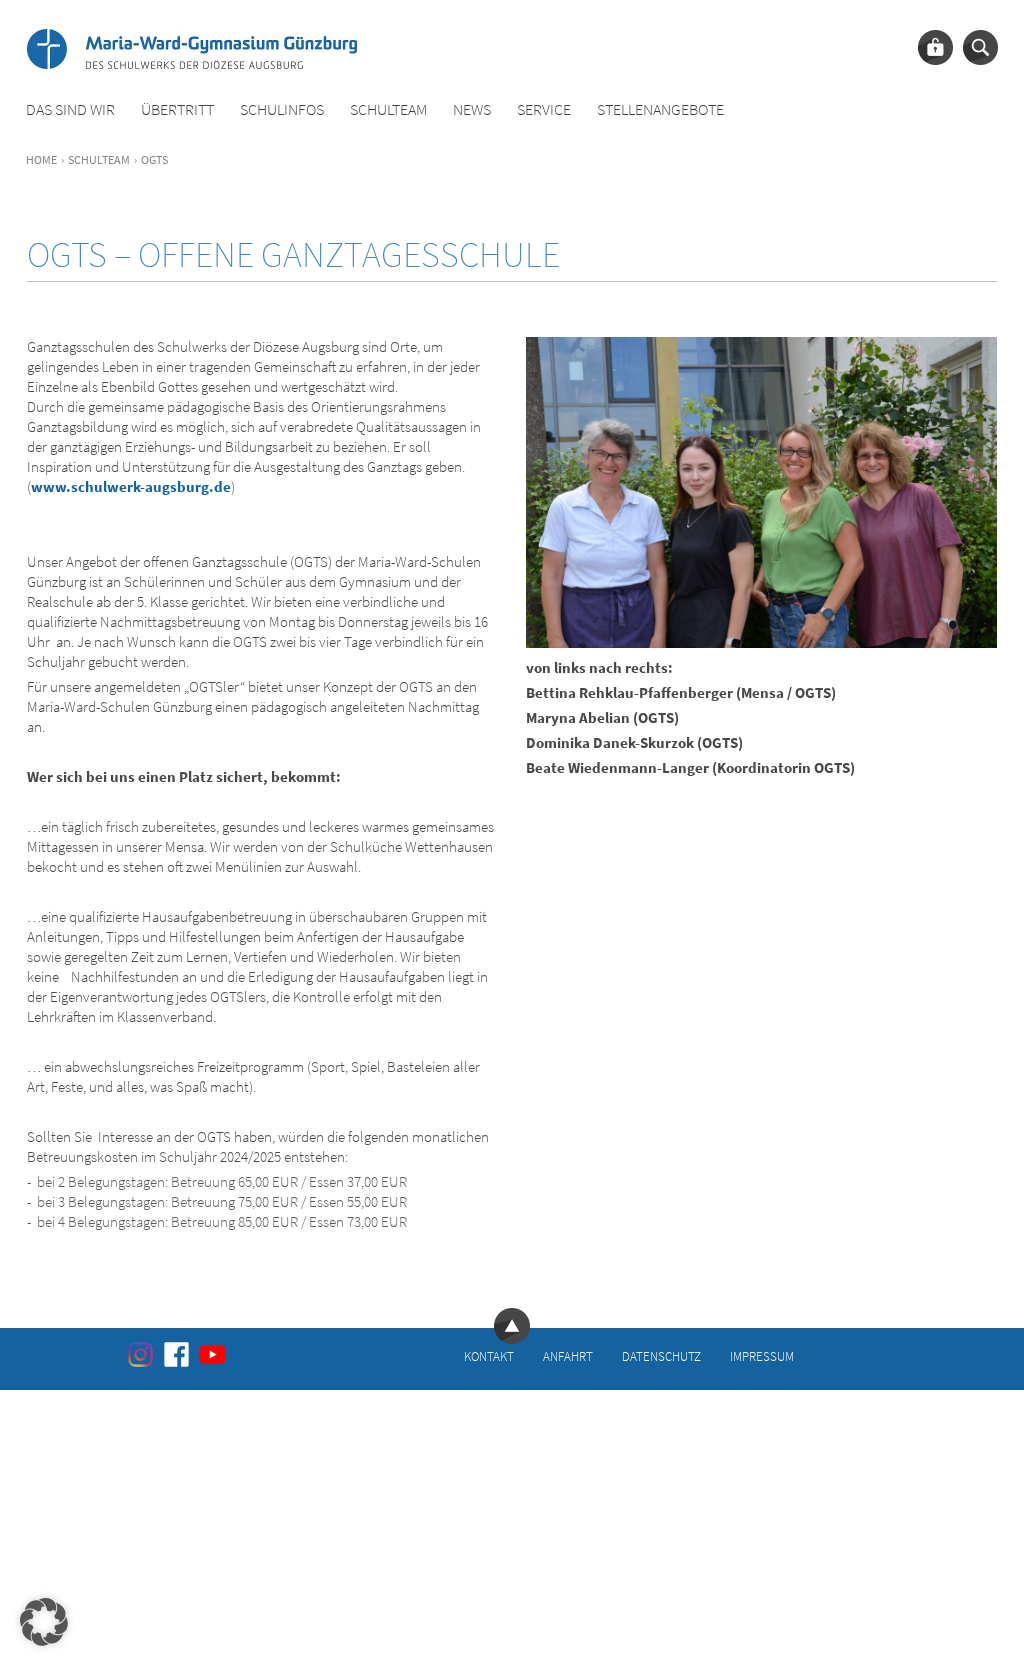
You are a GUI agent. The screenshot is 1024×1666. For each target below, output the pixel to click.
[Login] (935, 47)
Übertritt (177, 109)
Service (544, 109)
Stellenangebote (660, 109)
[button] (44, 1622)
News (472, 109)
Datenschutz (661, 1356)
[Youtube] (212, 1354)
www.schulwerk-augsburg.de (131, 486)
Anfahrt (568, 1356)
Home (41, 159)
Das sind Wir (70, 109)
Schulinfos (282, 109)
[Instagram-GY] (140, 1354)
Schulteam (388, 109)
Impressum (762, 1356)
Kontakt (489, 1356)
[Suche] (980, 47)
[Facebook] (176, 1354)
